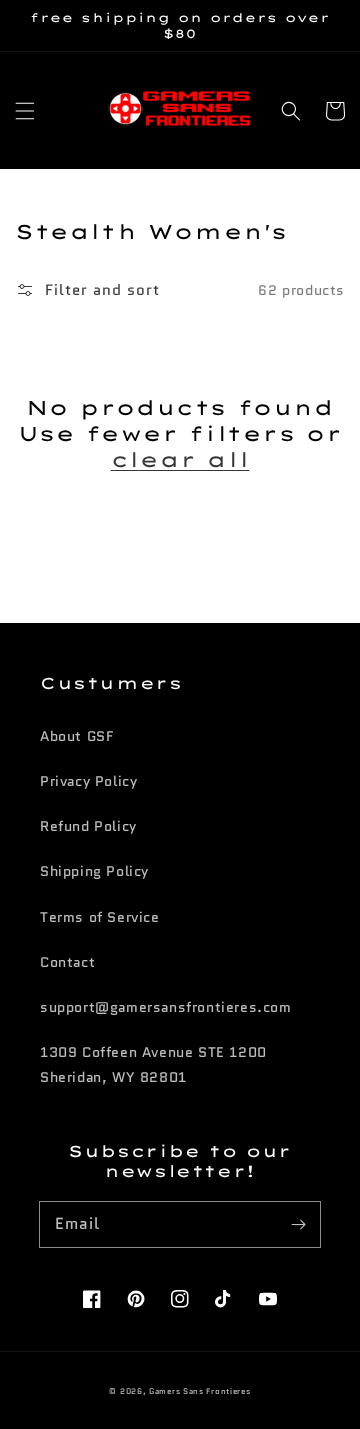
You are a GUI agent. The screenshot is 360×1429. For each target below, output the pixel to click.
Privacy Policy (88, 781)
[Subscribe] (298, 1224)
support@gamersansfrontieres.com (166, 1007)
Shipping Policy (94, 871)
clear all (180, 459)
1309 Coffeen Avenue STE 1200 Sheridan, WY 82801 (153, 1064)
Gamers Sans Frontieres (199, 1391)
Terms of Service (100, 917)
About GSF (76, 736)
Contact (67, 962)
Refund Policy (88, 826)
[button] (25, 111)
